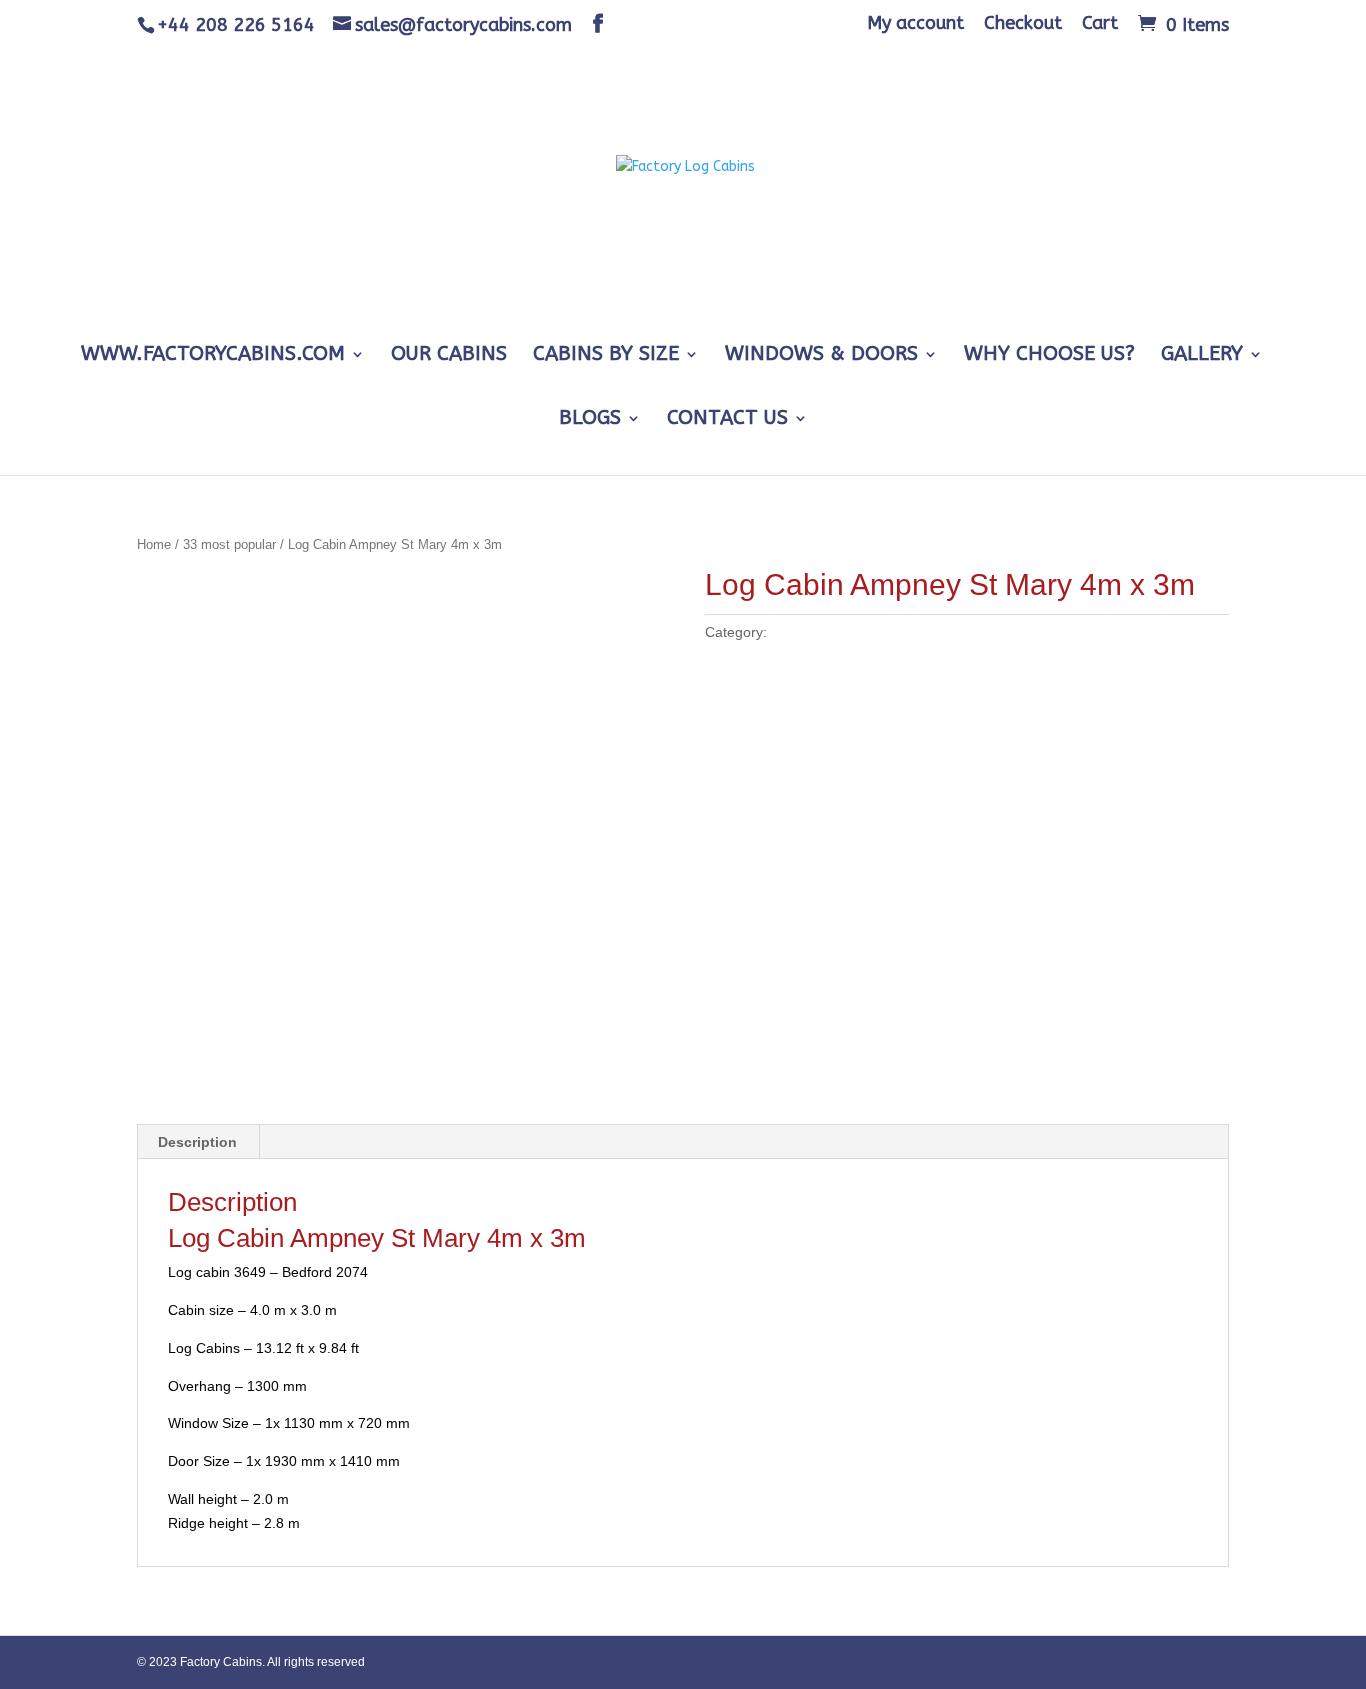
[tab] (198, 1142)
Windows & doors (821, 356)
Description (197, 1142)
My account (915, 24)
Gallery (1202, 356)
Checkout (1023, 24)
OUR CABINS (449, 356)
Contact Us (727, 420)
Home (154, 544)
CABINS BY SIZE (606, 356)
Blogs (590, 420)
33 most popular (229, 544)
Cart (1100, 24)
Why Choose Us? (1049, 356)
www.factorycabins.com (213, 356)
